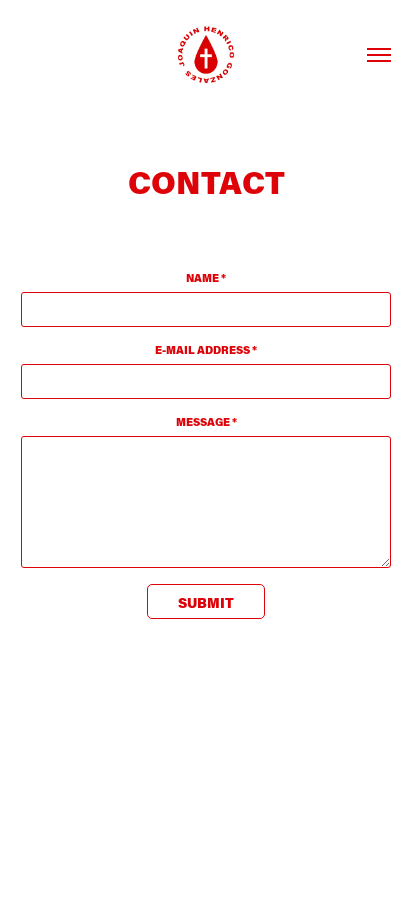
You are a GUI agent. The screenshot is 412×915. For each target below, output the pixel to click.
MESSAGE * (206, 422)
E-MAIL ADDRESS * (206, 350)
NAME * (206, 278)
